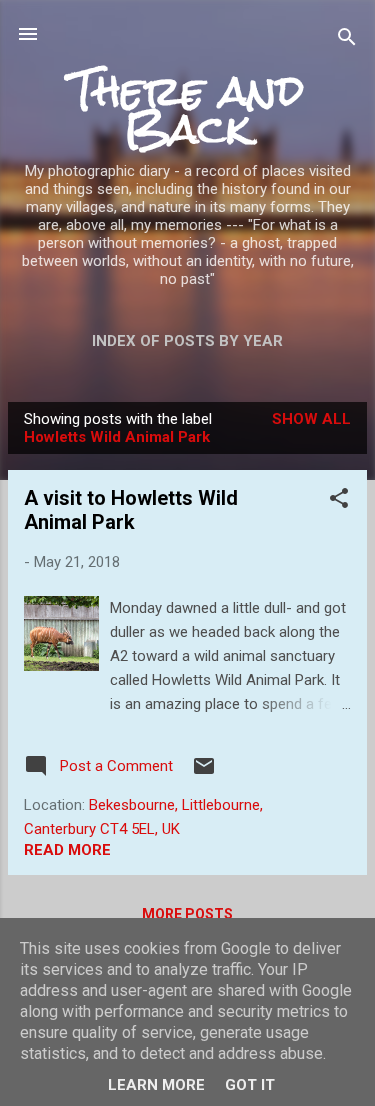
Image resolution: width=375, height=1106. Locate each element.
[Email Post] (204, 773)
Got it (250, 1085)
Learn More (156, 1085)
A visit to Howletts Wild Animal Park (131, 510)
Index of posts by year (187, 341)
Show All (311, 419)
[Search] (347, 40)
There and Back (187, 109)
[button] (339, 501)
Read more (67, 850)
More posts (187, 914)
